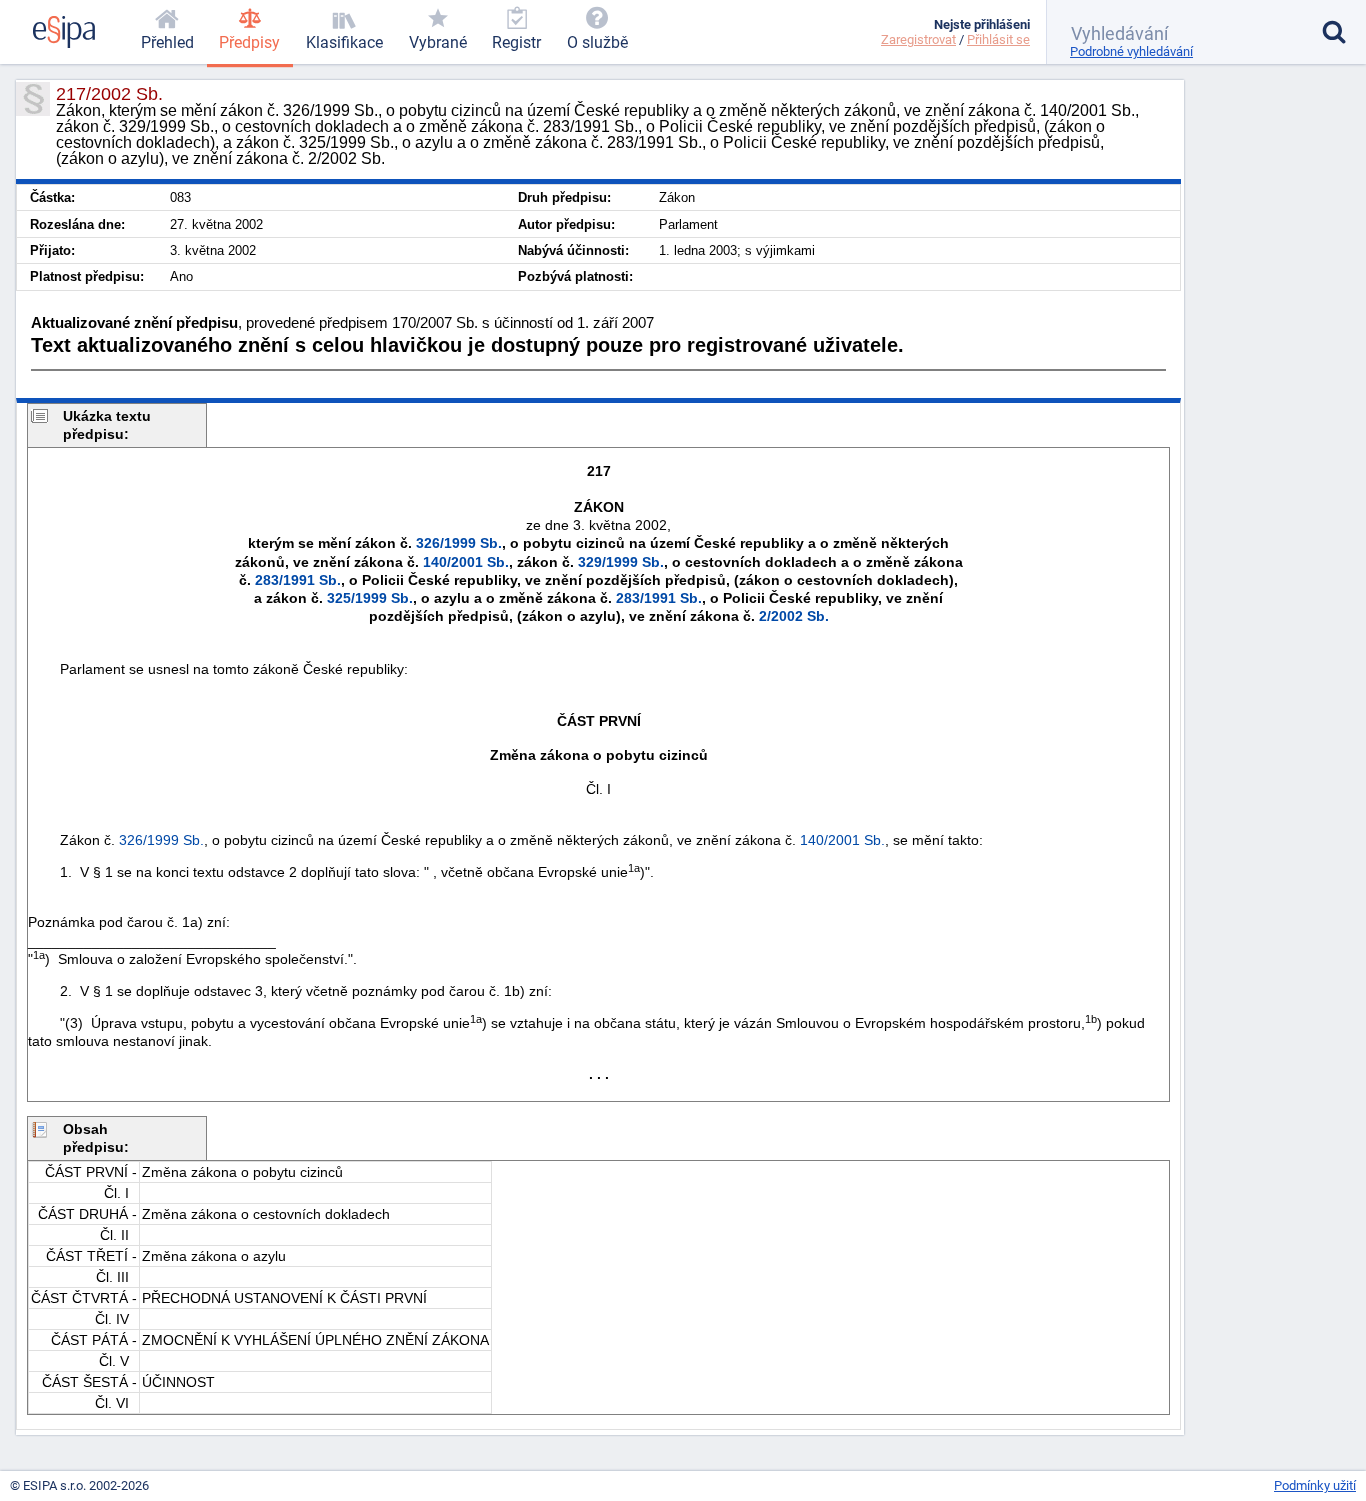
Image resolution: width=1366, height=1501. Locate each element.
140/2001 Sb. (466, 562)
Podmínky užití (1315, 1485)
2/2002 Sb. (794, 616)
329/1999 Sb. (621, 562)
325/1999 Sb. (370, 598)
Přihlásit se (998, 39)
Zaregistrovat (918, 39)
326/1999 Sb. (459, 543)
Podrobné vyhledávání (1131, 51)
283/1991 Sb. (298, 580)
